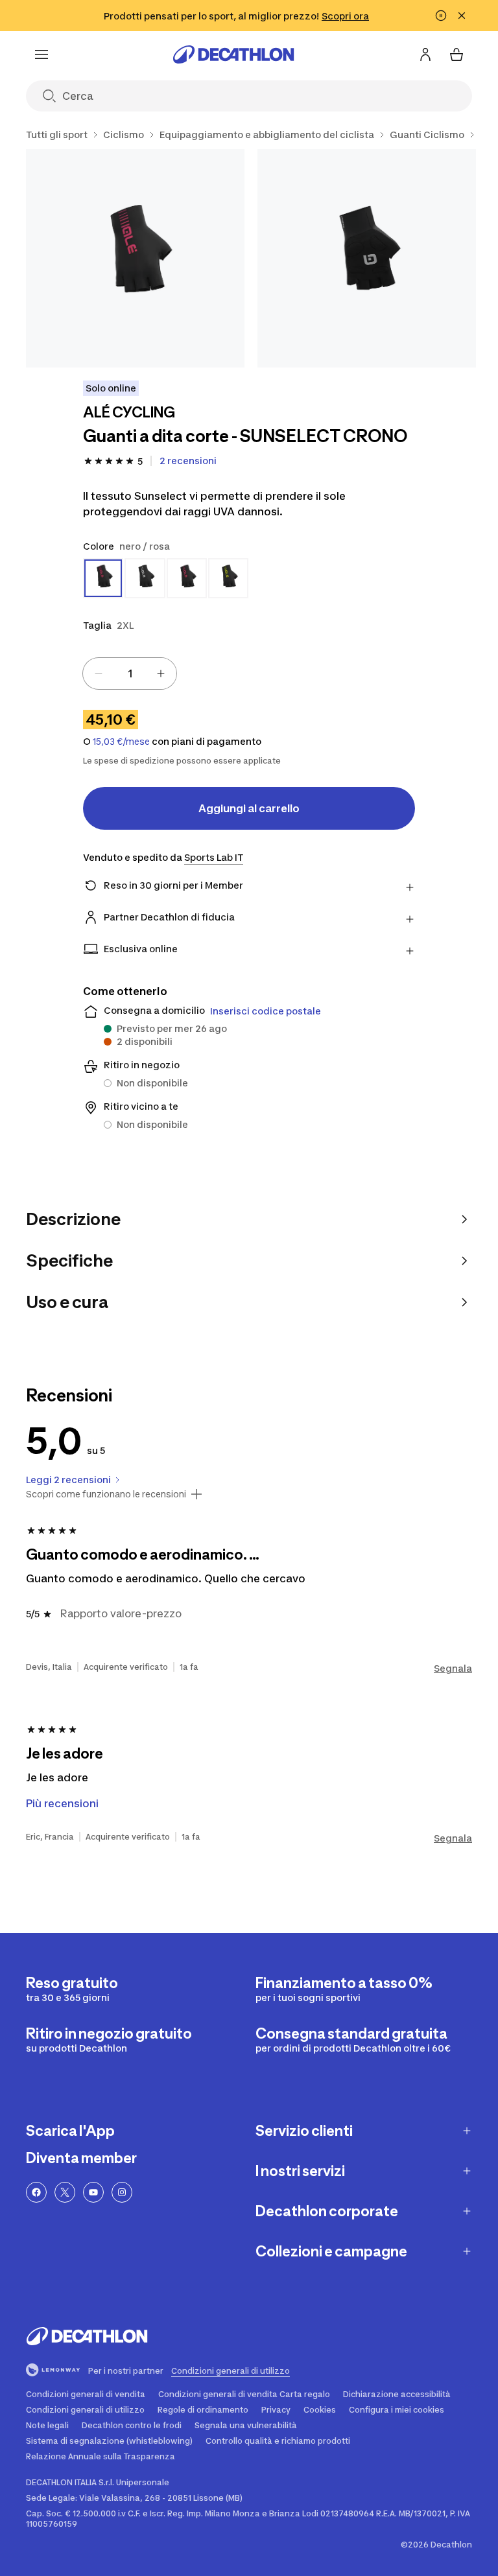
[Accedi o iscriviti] (425, 54)
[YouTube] (93, 2192)
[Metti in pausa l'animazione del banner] (441, 16)
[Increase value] (161, 673)
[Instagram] (122, 2192)
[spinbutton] (130, 673)
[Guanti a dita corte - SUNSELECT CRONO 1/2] (135, 258)
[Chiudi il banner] (462, 16)
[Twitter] (65, 2192)
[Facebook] (36, 2192)
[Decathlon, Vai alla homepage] (233, 54)
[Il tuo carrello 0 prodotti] (456, 54)
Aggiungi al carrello (249, 808)
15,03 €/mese (121, 742)
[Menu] (41, 54)
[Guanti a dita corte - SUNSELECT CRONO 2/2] (367, 258)
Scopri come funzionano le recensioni (106, 1494)
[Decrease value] (99, 673)
